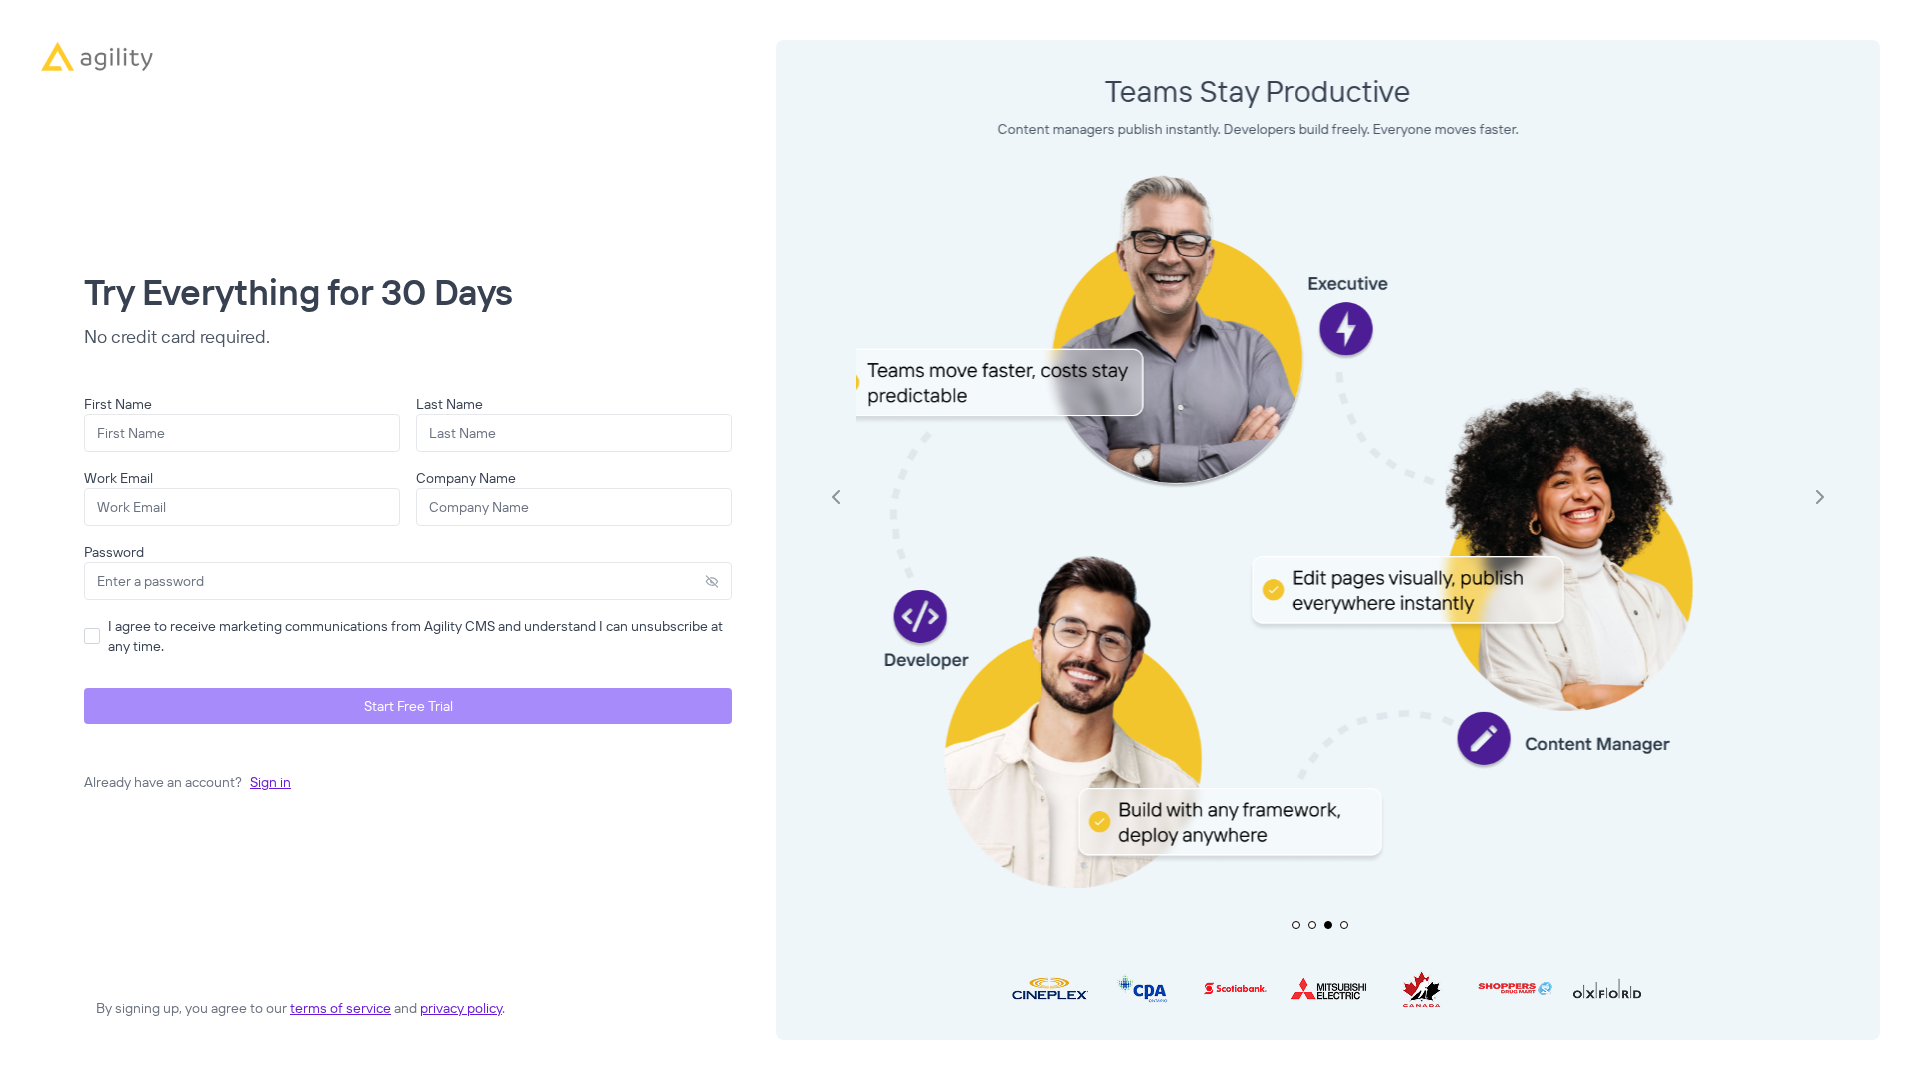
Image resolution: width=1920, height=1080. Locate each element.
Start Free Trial (408, 706)
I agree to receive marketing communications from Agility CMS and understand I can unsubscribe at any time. (415, 636)
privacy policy (461, 1008)
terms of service (340, 1008)
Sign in (270, 782)
